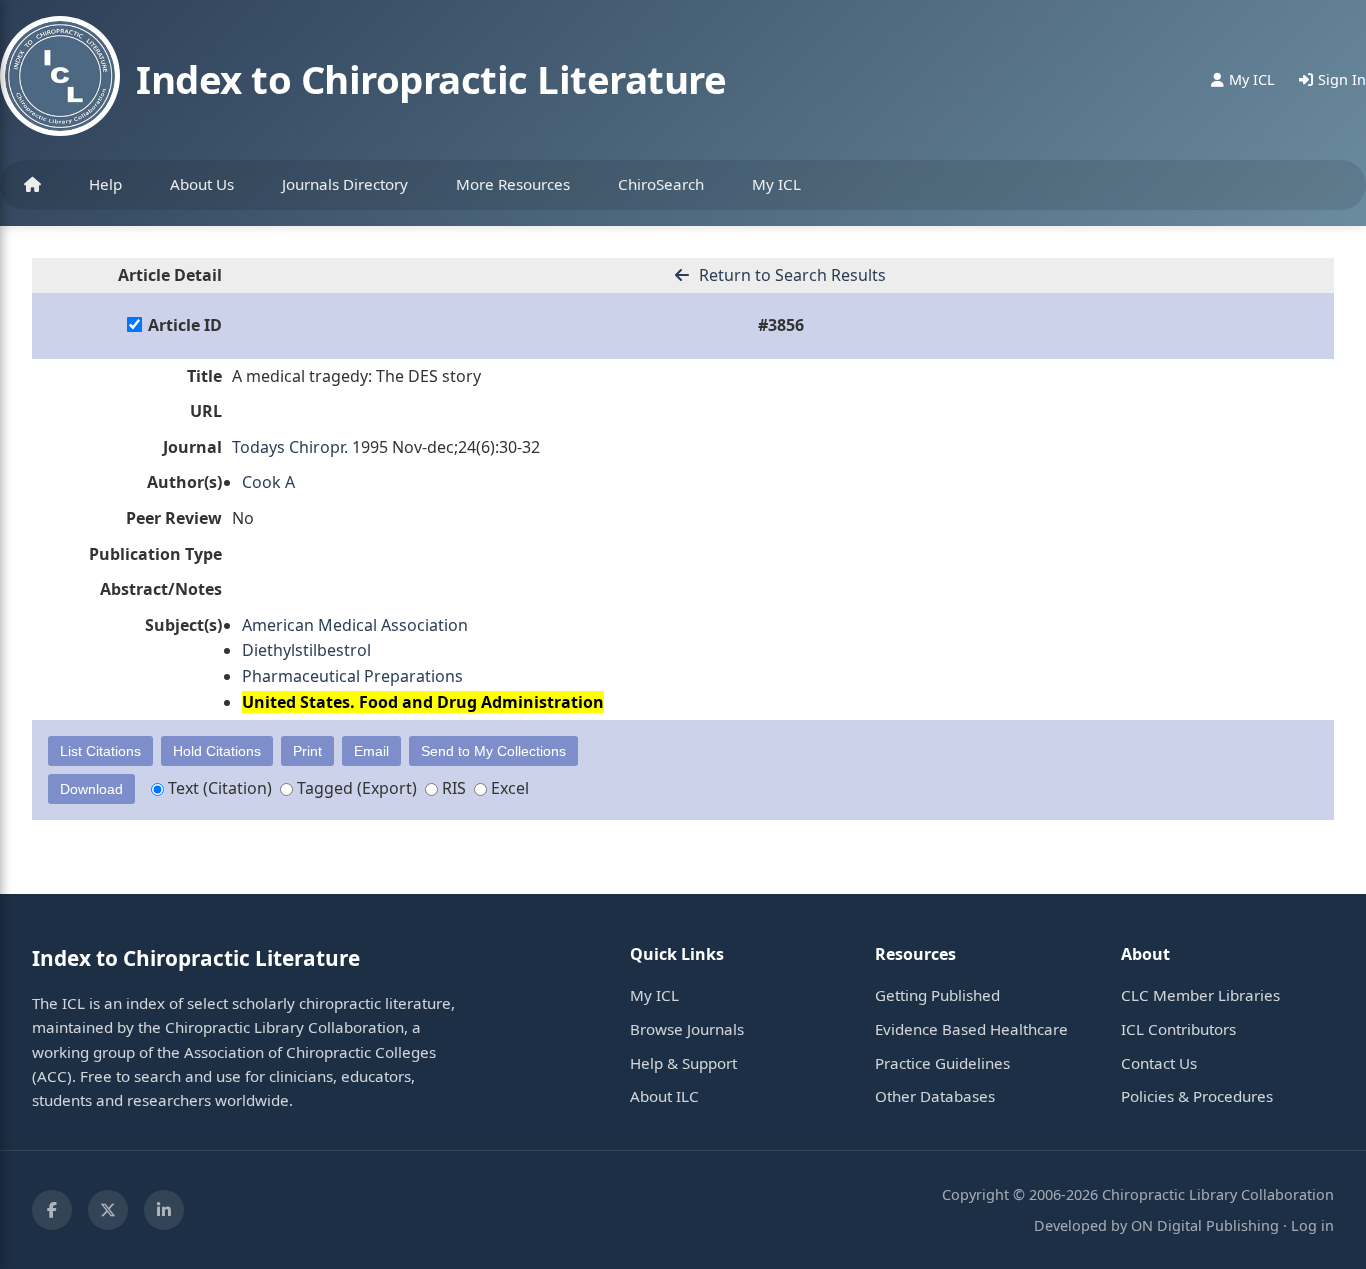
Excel (508, 788)
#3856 (781, 325)
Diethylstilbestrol (306, 650)
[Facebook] (52, 1210)
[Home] (32, 185)
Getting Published (937, 995)
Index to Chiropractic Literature (431, 79)
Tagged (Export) (355, 788)
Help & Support (683, 1063)
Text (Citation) (218, 788)
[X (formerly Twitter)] (108, 1210)
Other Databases (935, 1096)
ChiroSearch (661, 184)
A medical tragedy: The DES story (356, 376)
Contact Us (1159, 1063)
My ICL (776, 184)
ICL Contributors (1178, 1029)
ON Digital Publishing (1205, 1225)
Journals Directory (345, 184)
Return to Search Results (790, 275)
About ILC (664, 1096)
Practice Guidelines (942, 1063)
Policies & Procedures (1197, 1096)
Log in (1312, 1225)
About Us (202, 184)
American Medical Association (355, 625)
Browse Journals (687, 1029)
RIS (452, 788)
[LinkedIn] (164, 1210)
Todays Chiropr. (290, 447)
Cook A (268, 482)
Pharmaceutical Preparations (352, 676)
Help (105, 184)
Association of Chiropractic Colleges (310, 1052)
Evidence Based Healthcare (971, 1029)
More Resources (513, 184)
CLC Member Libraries (1200, 995)
